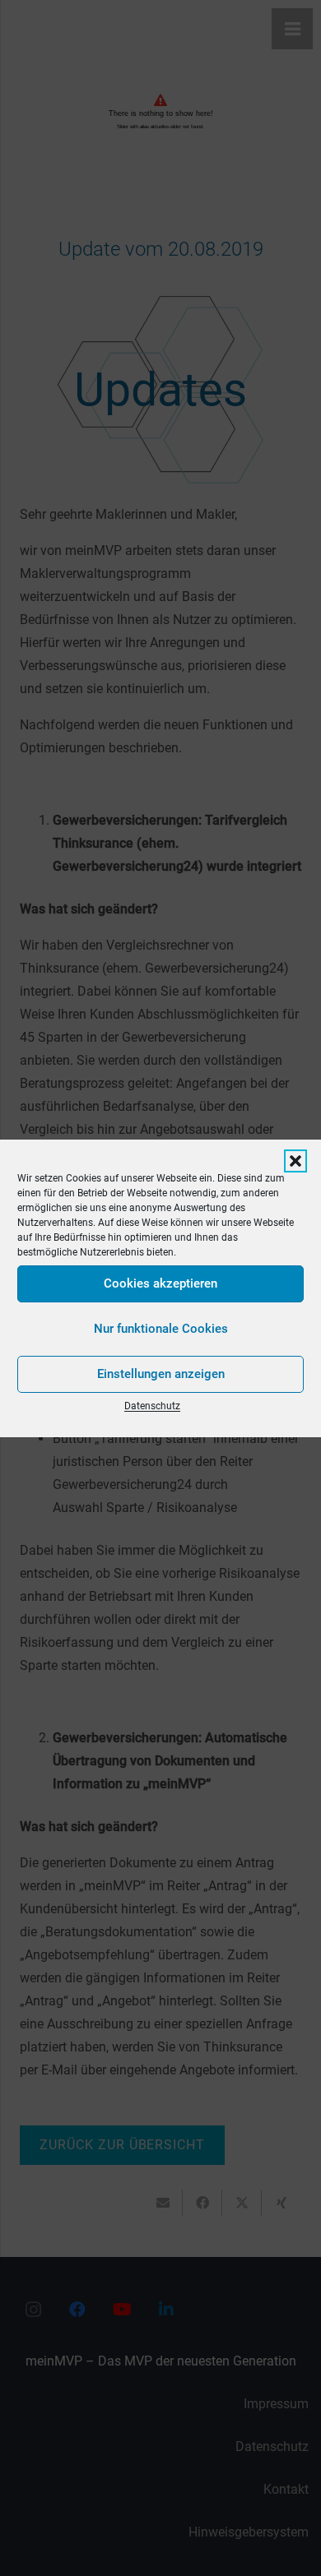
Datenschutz (152, 1406)
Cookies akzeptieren (160, 1283)
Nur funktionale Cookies (161, 1329)
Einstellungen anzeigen (161, 1374)
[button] (295, 1161)
